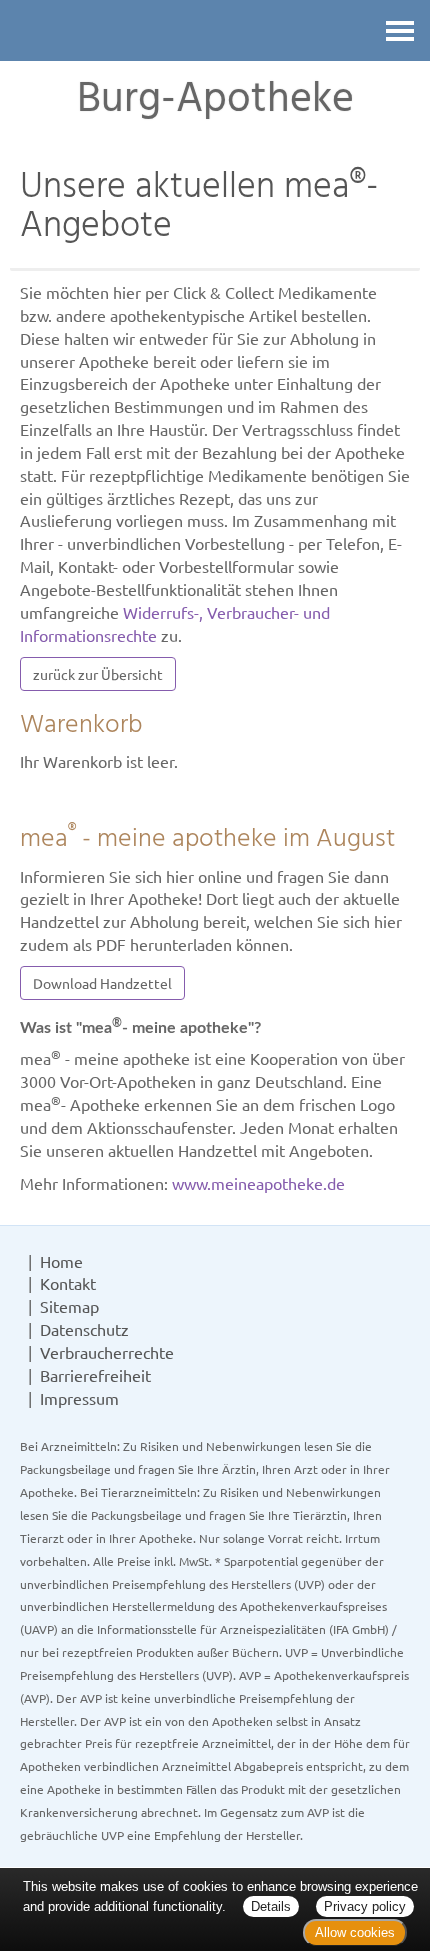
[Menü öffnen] (400, 30)
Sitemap (69, 1306)
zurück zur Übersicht (98, 674)
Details (271, 1906)
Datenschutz (84, 1329)
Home (61, 1261)
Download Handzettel (102, 983)
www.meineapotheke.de (258, 1183)
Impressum (79, 1398)
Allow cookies (355, 1932)
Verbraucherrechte (107, 1352)
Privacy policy (365, 1906)
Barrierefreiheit (95, 1375)
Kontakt (68, 1283)
